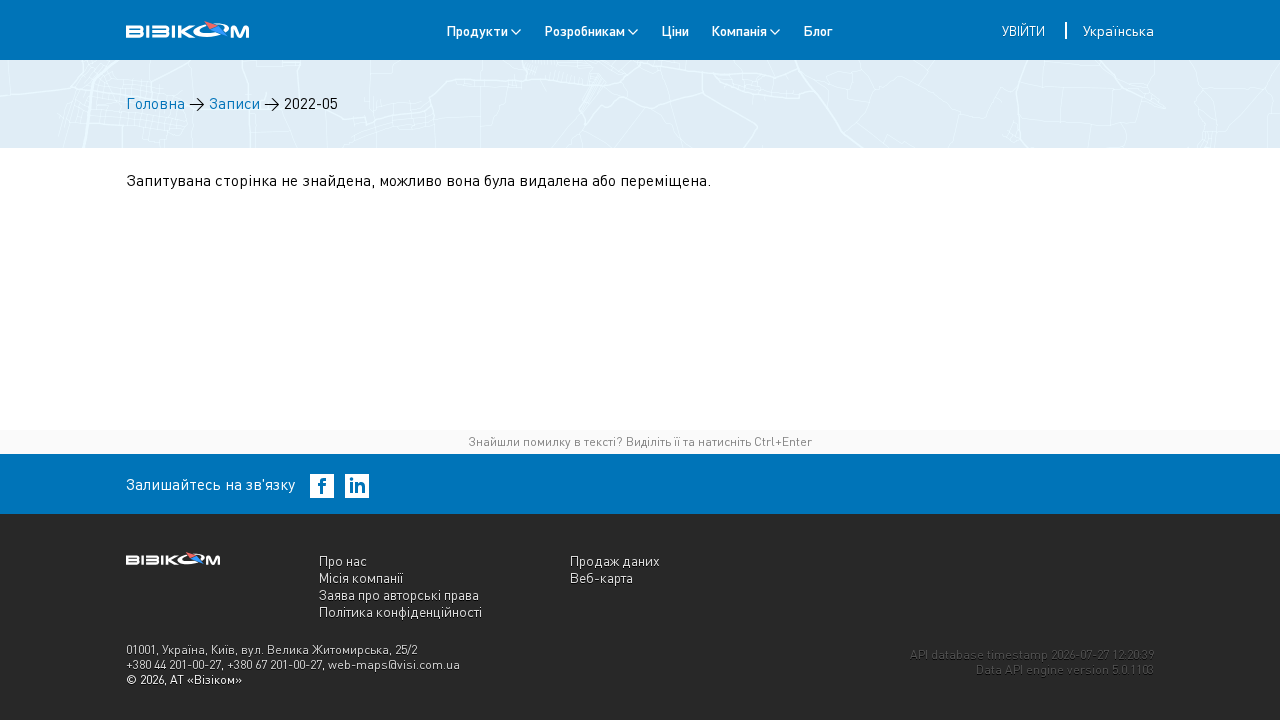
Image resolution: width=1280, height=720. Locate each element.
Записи (234, 103)
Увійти (1023, 31)
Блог (817, 30)
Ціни (675, 30)
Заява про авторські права (399, 594)
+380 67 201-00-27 (274, 664)
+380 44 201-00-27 (173, 664)
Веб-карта (601, 577)
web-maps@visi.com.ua (394, 664)
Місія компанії (361, 577)
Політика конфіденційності (400, 611)
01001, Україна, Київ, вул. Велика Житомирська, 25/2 (271, 649)
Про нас (343, 560)
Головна (155, 103)
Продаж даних (615, 560)
